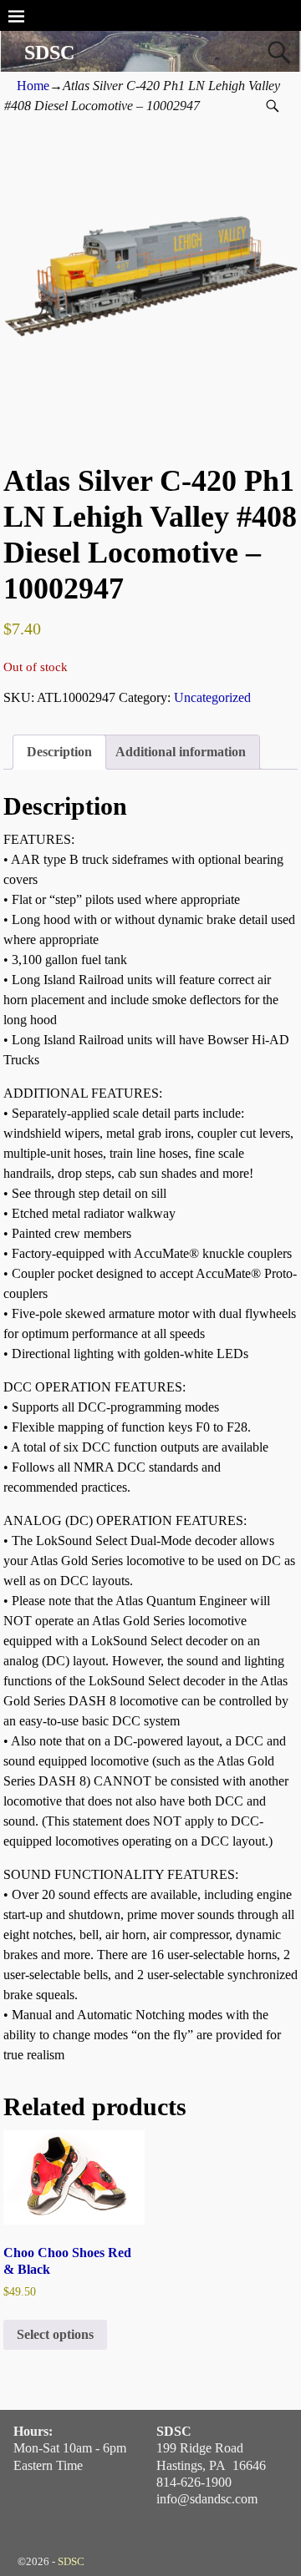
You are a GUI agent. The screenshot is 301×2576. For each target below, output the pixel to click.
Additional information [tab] (181, 752)
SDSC (49, 53)
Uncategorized (212, 697)
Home (33, 86)
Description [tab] (59, 752)
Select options (55, 2334)
